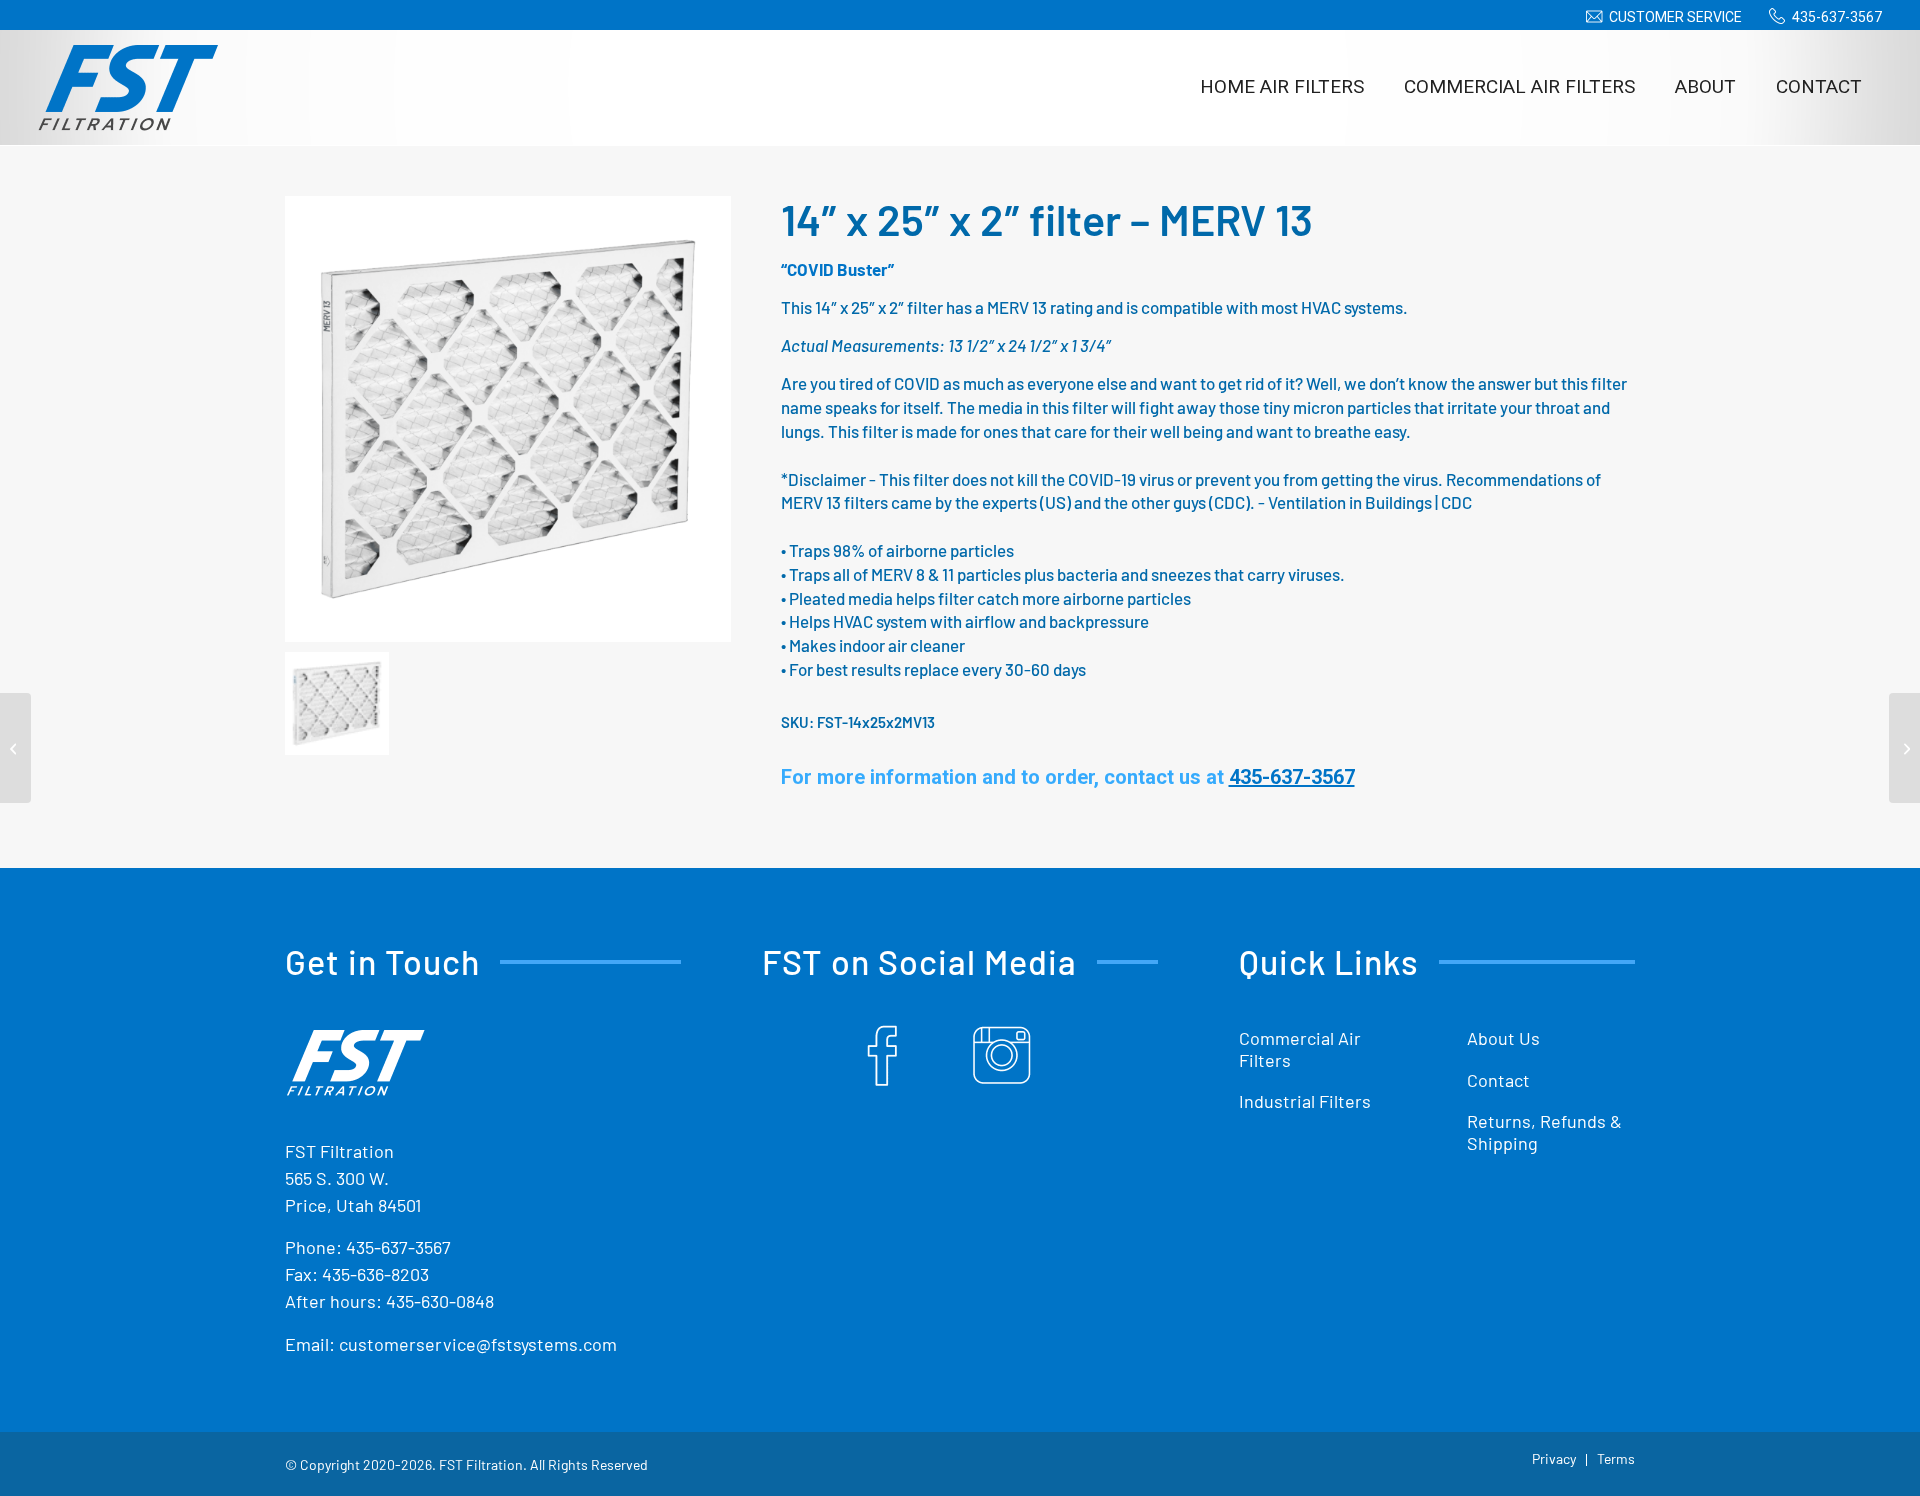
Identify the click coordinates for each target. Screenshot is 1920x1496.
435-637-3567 (1837, 17)
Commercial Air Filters (1300, 1049)
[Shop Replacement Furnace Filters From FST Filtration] (128, 87)
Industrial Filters (1305, 1101)
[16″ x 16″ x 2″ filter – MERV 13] (1904, 748)
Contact (1498, 1080)
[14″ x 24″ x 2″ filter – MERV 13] (15, 748)
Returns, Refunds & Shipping (1544, 1132)
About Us (1503, 1038)
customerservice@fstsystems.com (478, 1344)
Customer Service (1675, 17)
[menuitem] (1660, 17)
